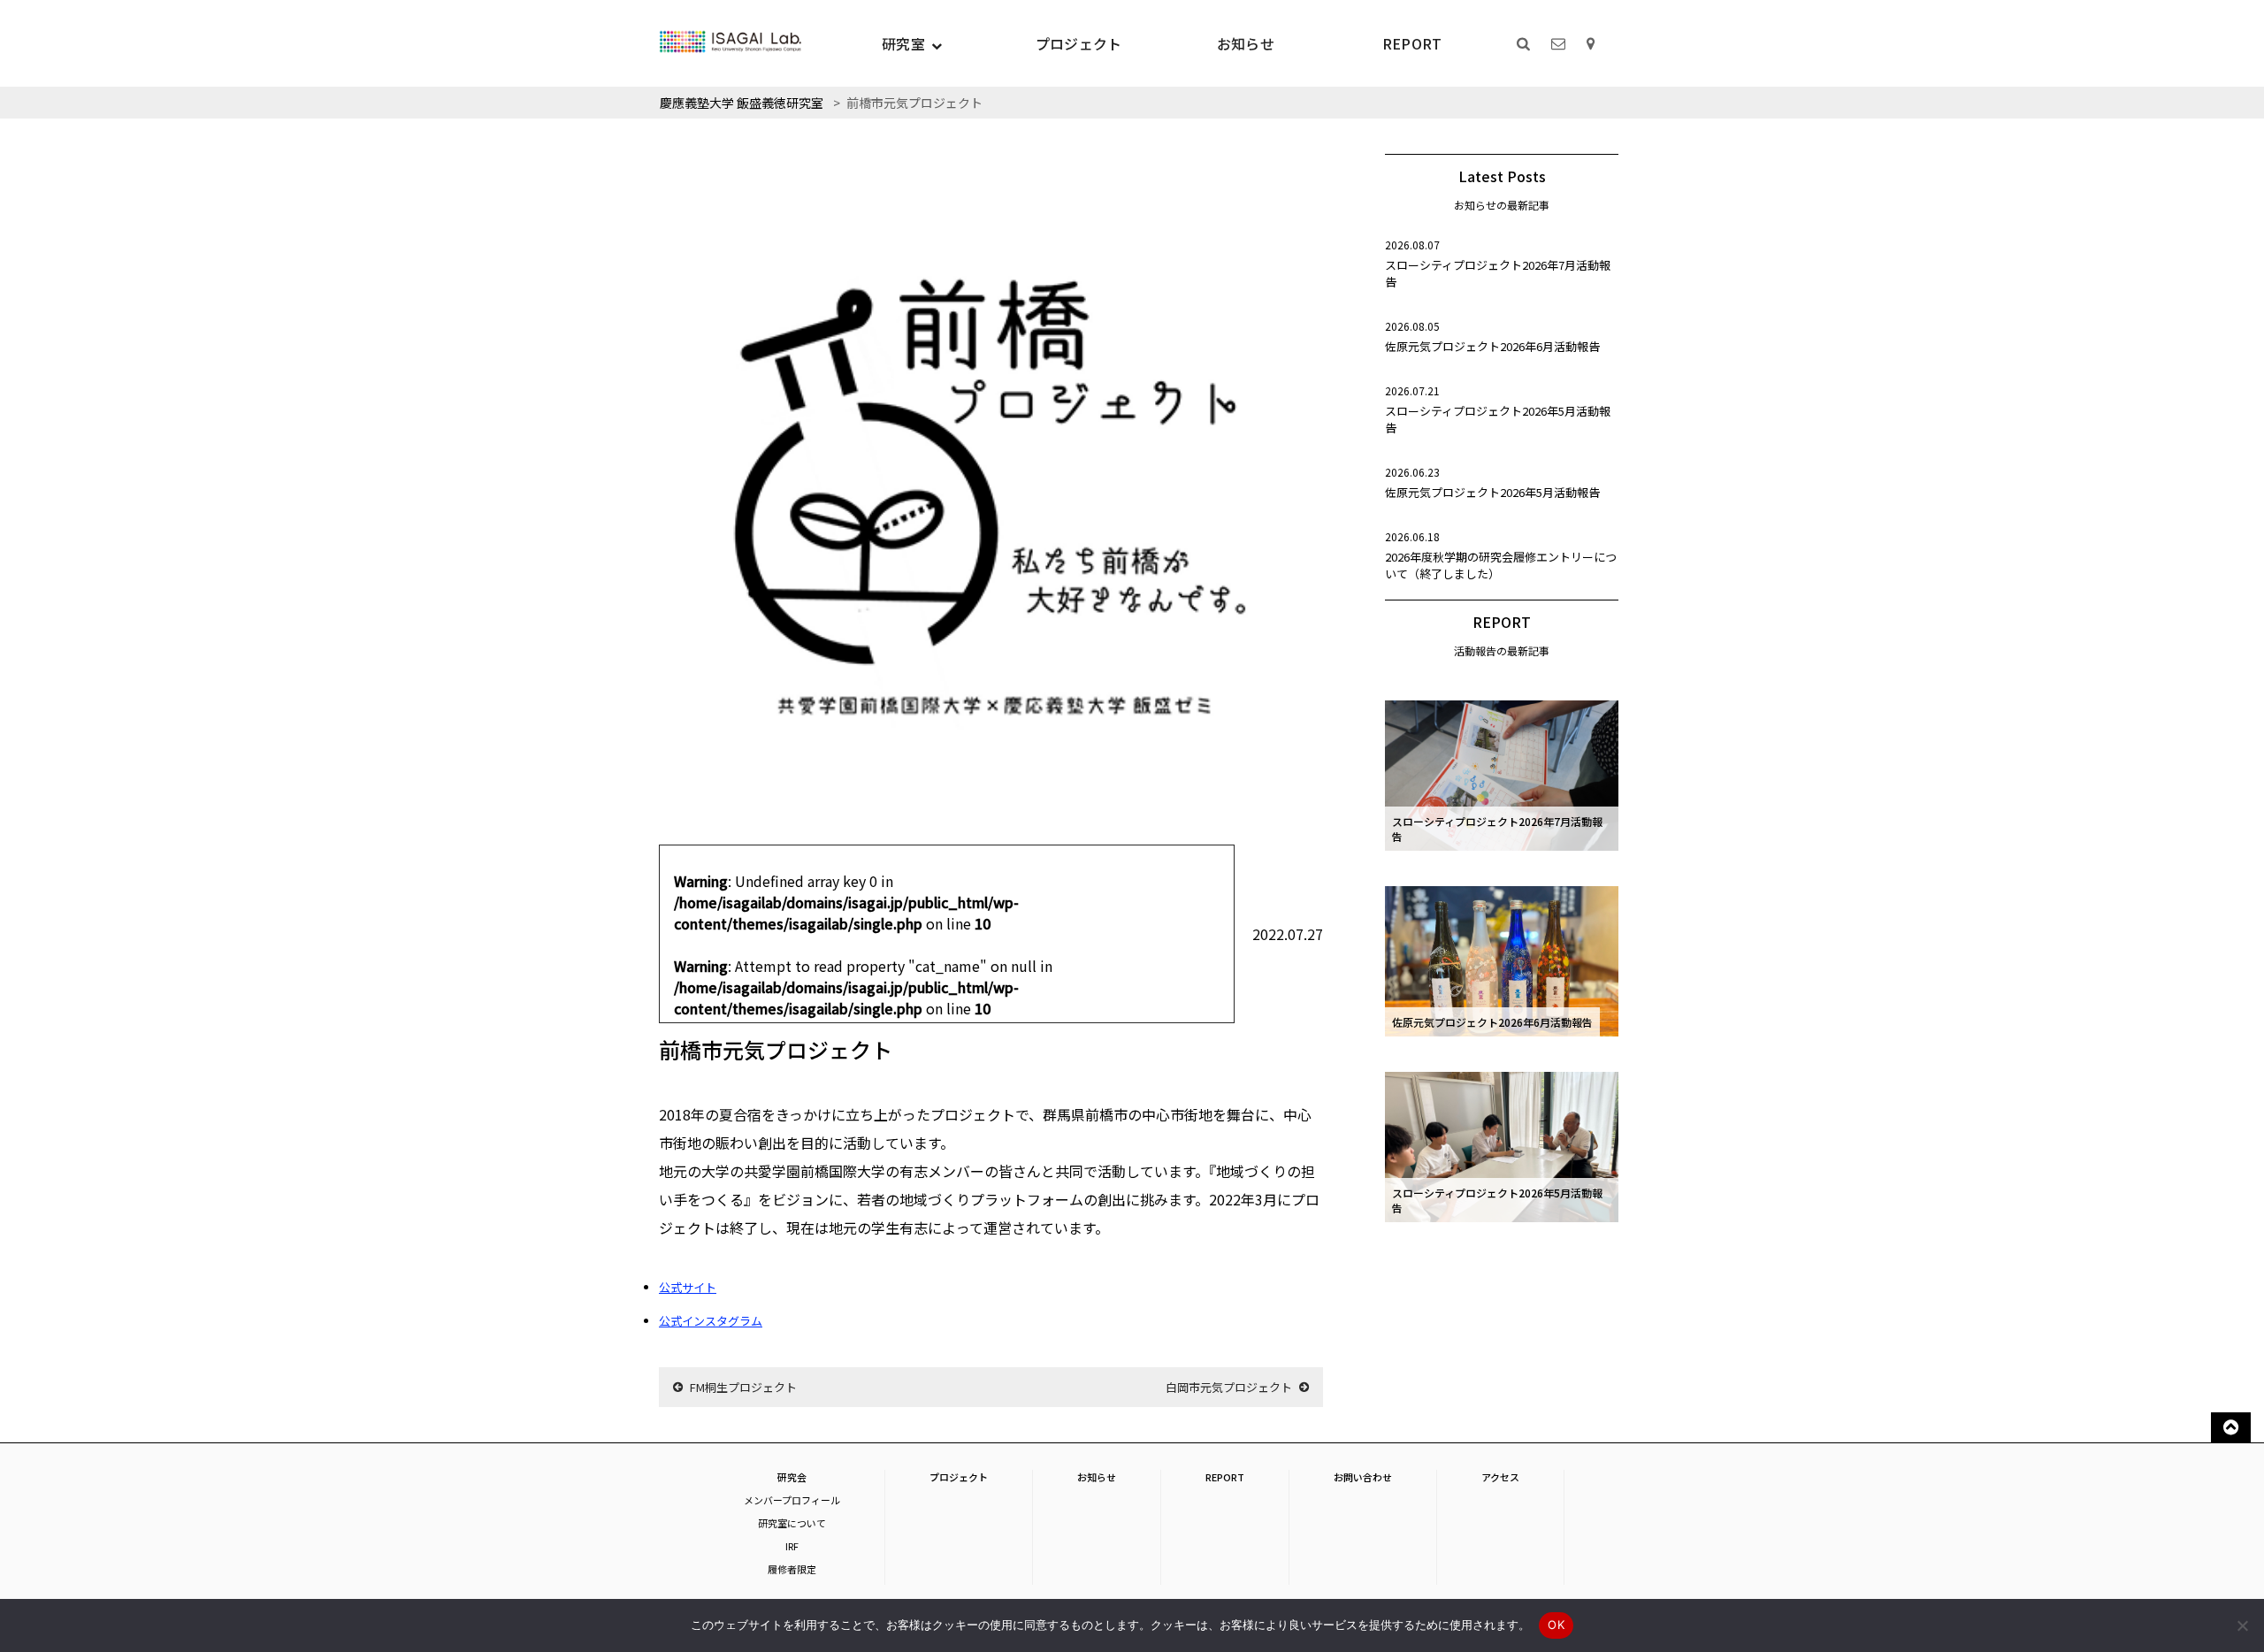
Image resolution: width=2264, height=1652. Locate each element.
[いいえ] (2242, 1625)
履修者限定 (792, 1569)
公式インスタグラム (711, 1321)
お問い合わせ (1363, 1477)
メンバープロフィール (792, 1500)
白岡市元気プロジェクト (1229, 1387)
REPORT (1412, 43)
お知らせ (1246, 43)
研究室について (792, 1523)
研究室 (903, 43)
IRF (792, 1546)
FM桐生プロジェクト (743, 1387)
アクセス (1500, 1477)
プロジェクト (1079, 43)
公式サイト (688, 1287)
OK (1556, 1625)
